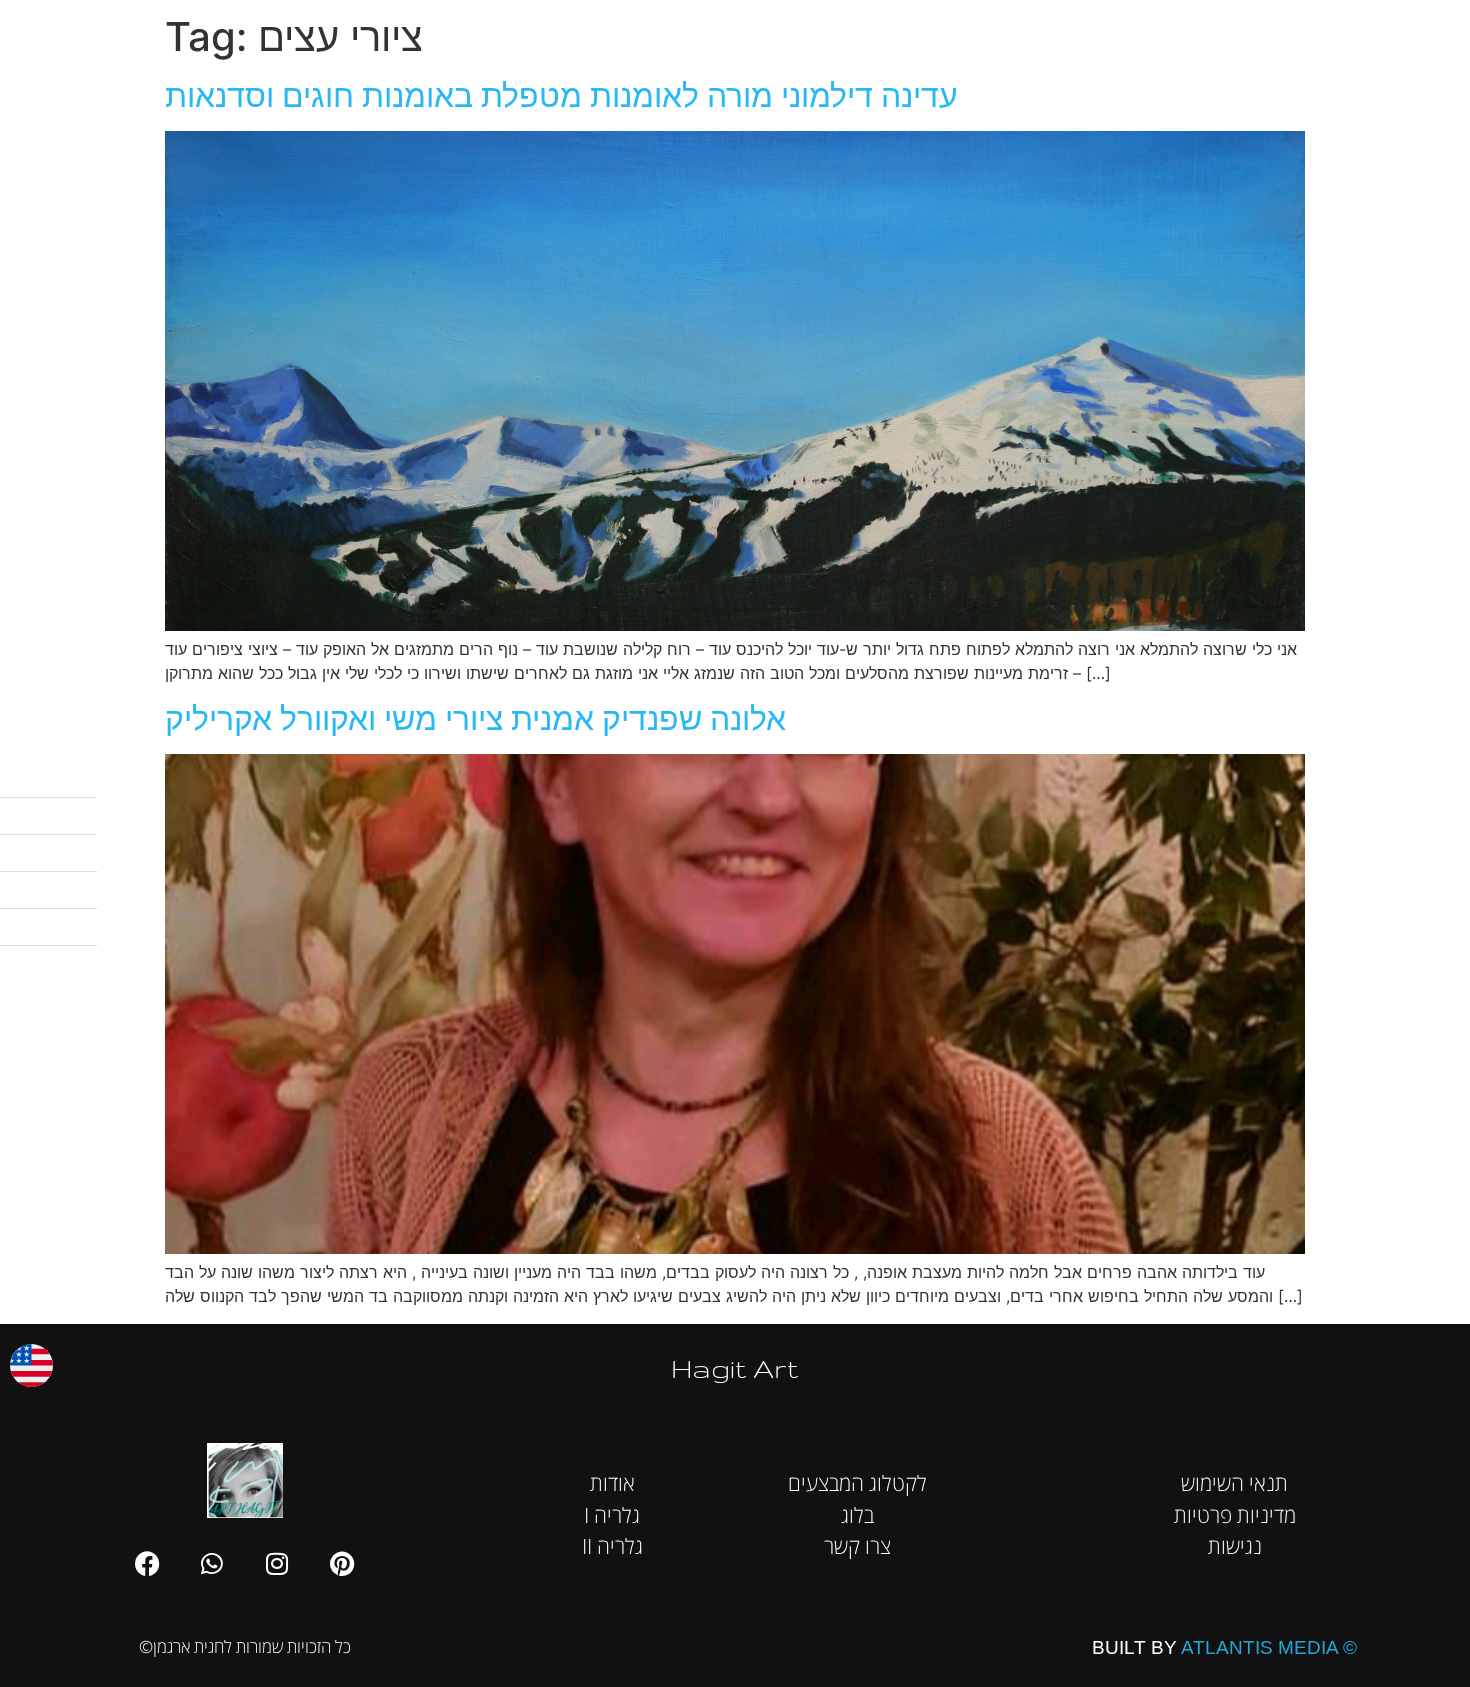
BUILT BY (1224, 1647)
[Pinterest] (342, 1563)
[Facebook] (147, 1563)
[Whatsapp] (212, 1563)
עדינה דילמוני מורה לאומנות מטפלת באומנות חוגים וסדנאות (561, 95)
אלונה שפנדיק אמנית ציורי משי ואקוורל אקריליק (475, 718)
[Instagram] (277, 1563)
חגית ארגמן (1424, 29)
